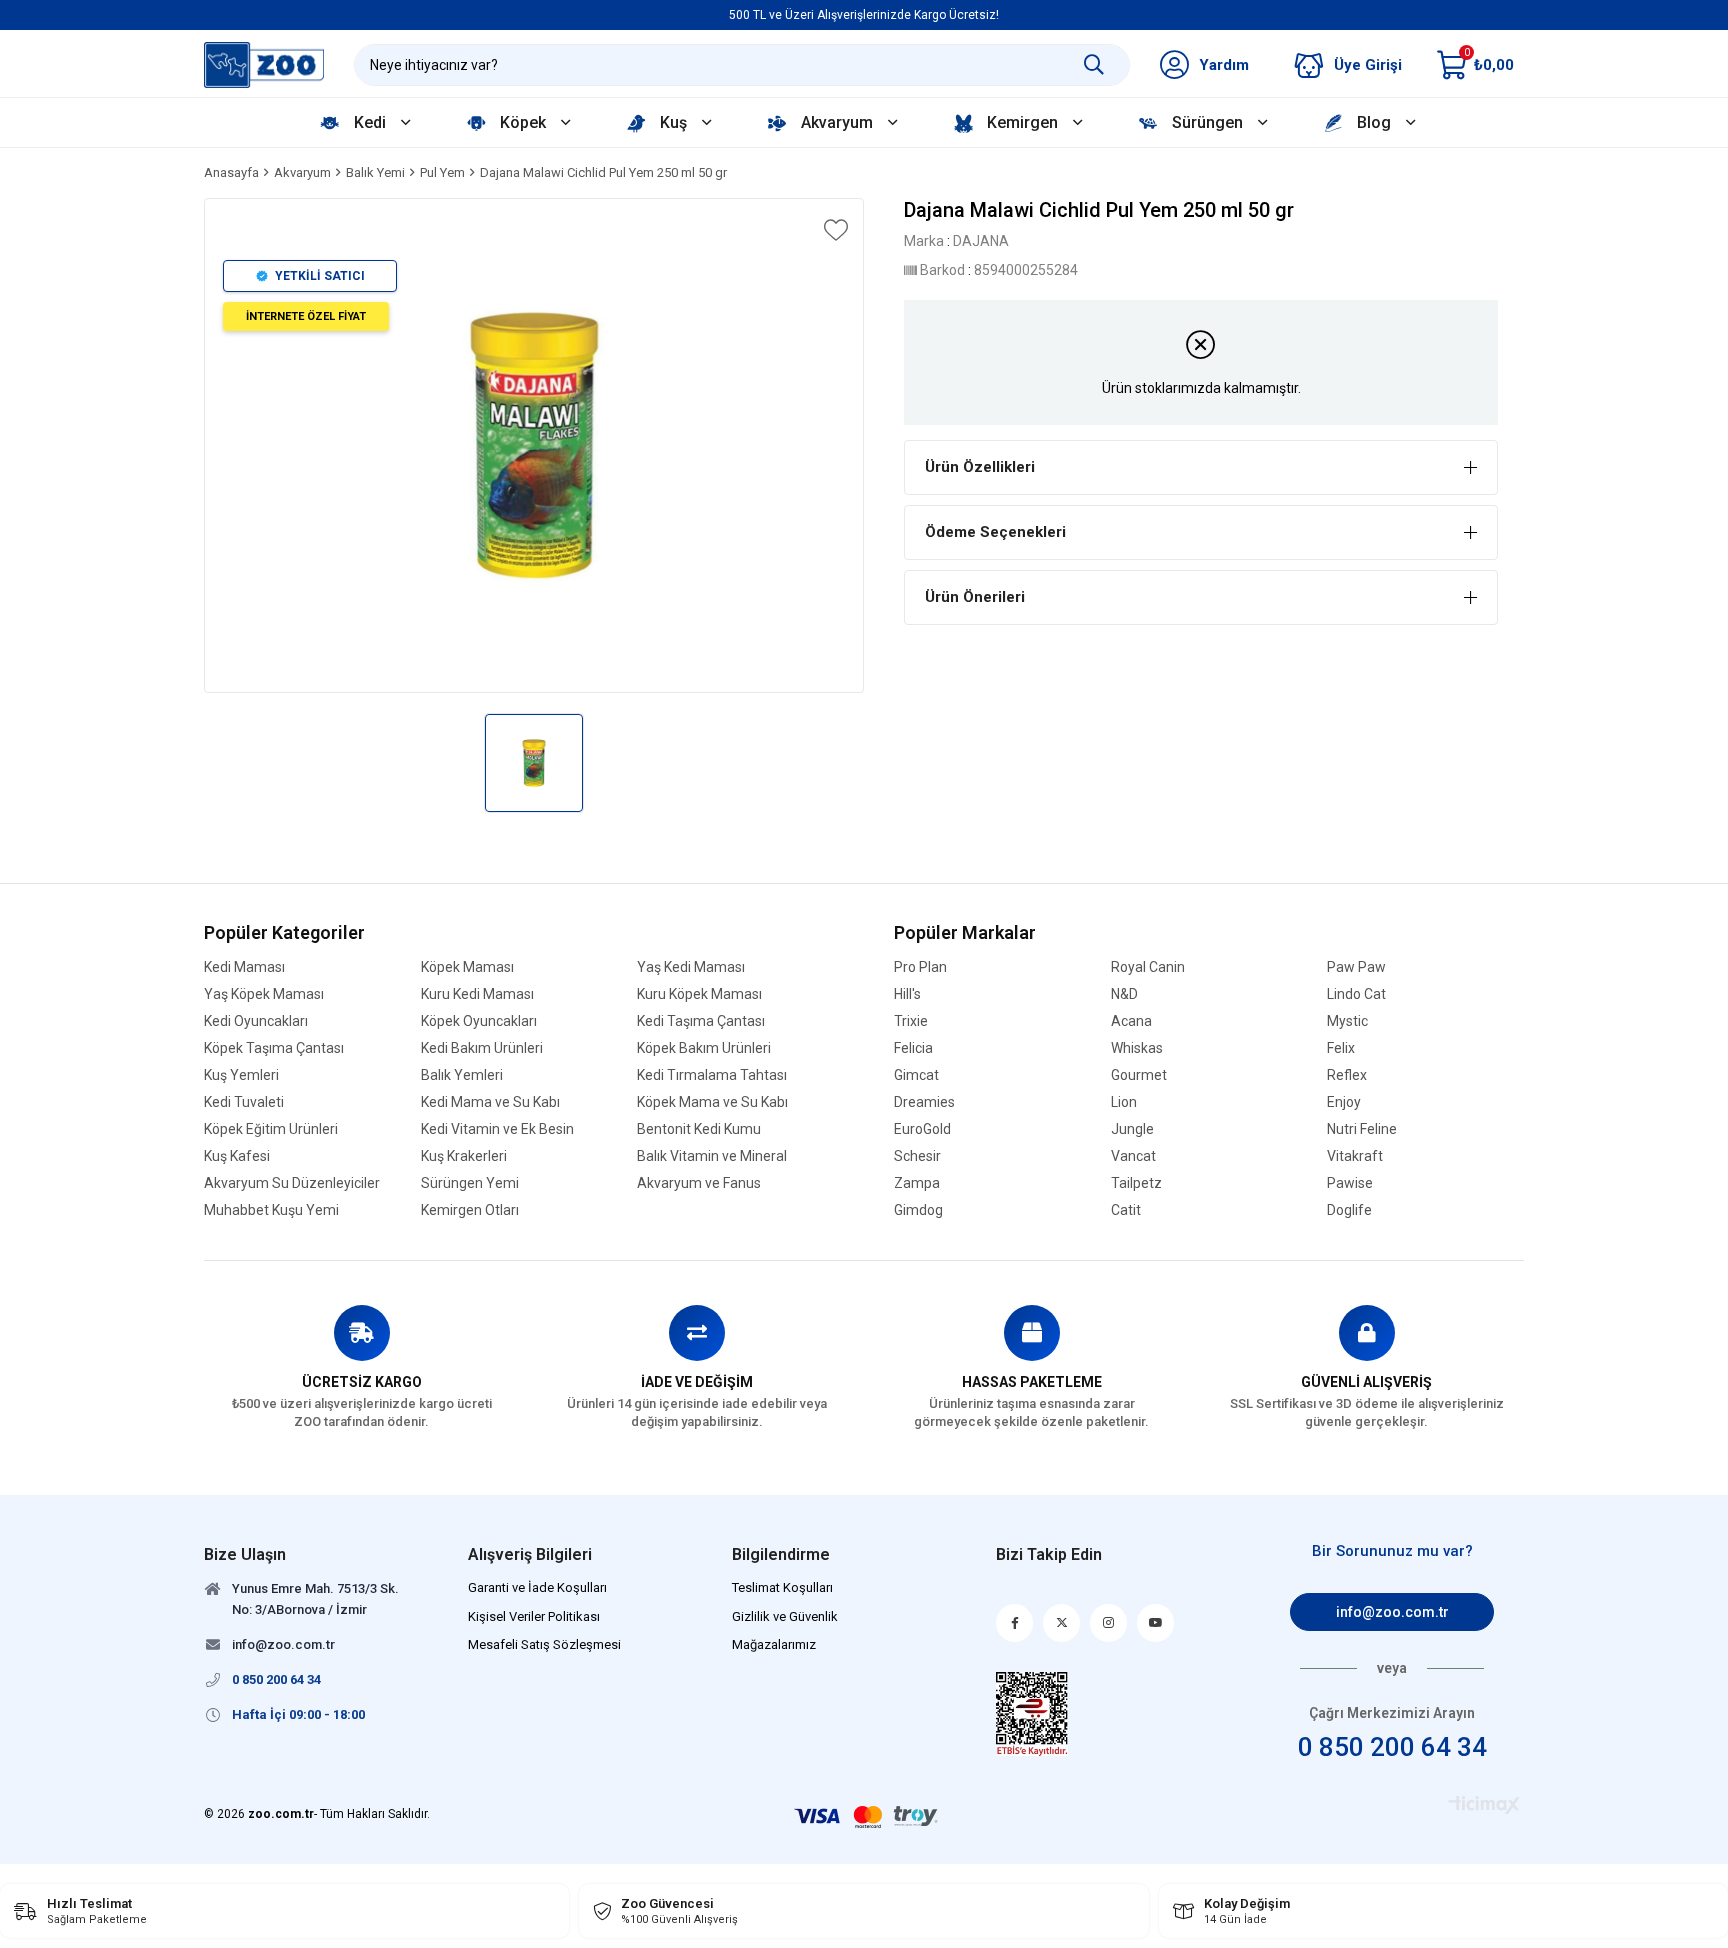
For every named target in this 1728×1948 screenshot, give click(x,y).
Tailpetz (1136, 1183)
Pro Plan (920, 967)
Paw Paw (1356, 967)
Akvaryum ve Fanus (699, 1183)
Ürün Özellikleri (980, 467)
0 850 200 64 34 (1392, 1747)
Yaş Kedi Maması (691, 967)
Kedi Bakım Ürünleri (482, 1048)
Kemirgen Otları (470, 1210)
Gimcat (916, 1075)
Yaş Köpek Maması (264, 994)
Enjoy (1344, 1102)
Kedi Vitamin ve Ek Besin (497, 1129)
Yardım (1224, 65)
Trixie (911, 1021)
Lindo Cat (1356, 994)
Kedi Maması (244, 967)
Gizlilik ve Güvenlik (785, 1616)
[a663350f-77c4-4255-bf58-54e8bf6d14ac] (1032, 1714)
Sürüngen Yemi (470, 1183)
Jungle (1132, 1129)
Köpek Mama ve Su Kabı (712, 1102)
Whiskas (1137, 1048)
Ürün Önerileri (975, 597)
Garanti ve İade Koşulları (537, 1587)
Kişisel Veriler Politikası (534, 1616)
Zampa (917, 1183)
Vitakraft (1355, 1156)
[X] (1061, 1623)
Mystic (1347, 1021)
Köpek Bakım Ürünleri (704, 1048)
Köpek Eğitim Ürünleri (271, 1129)
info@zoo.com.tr (1392, 1612)
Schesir (917, 1156)
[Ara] (1094, 65)
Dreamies (924, 1102)
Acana (1131, 1021)
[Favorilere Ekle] (834, 230)
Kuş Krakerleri (464, 1156)
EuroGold (922, 1129)
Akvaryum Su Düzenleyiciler (292, 1183)
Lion (1124, 1102)
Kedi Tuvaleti (244, 1102)
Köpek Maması (467, 967)
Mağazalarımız (774, 1644)
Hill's (907, 994)
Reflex (1347, 1075)
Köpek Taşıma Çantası (274, 1048)
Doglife (1349, 1210)
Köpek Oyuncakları (479, 1021)
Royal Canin (1148, 967)
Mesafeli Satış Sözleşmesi (544, 1644)
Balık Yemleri (462, 1075)
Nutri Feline (1362, 1129)
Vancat (1133, 1156)
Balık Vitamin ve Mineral (712, 1156)
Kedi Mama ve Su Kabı (490, 1102)
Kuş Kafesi (237, 1156)
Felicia (913, 1048)
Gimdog (918, 1210)
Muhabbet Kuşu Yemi (271, 1210)
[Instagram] (1108, 1623)
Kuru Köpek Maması (699, 994)
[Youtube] (1155, 1623)
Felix (1341, 1048)
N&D (1124, 994)
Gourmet (1139, 1075)
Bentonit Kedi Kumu (699, 1129)
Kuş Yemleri (241, 1075)
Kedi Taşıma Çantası (701, 1021)
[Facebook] (1014, 1623)
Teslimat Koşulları (782, 1587)
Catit (1126, 1210)
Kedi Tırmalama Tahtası (712, 1075)
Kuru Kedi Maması (477, 994)
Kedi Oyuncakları (256, 1021)
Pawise (1350, 1183)
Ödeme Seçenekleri (995, 532)
